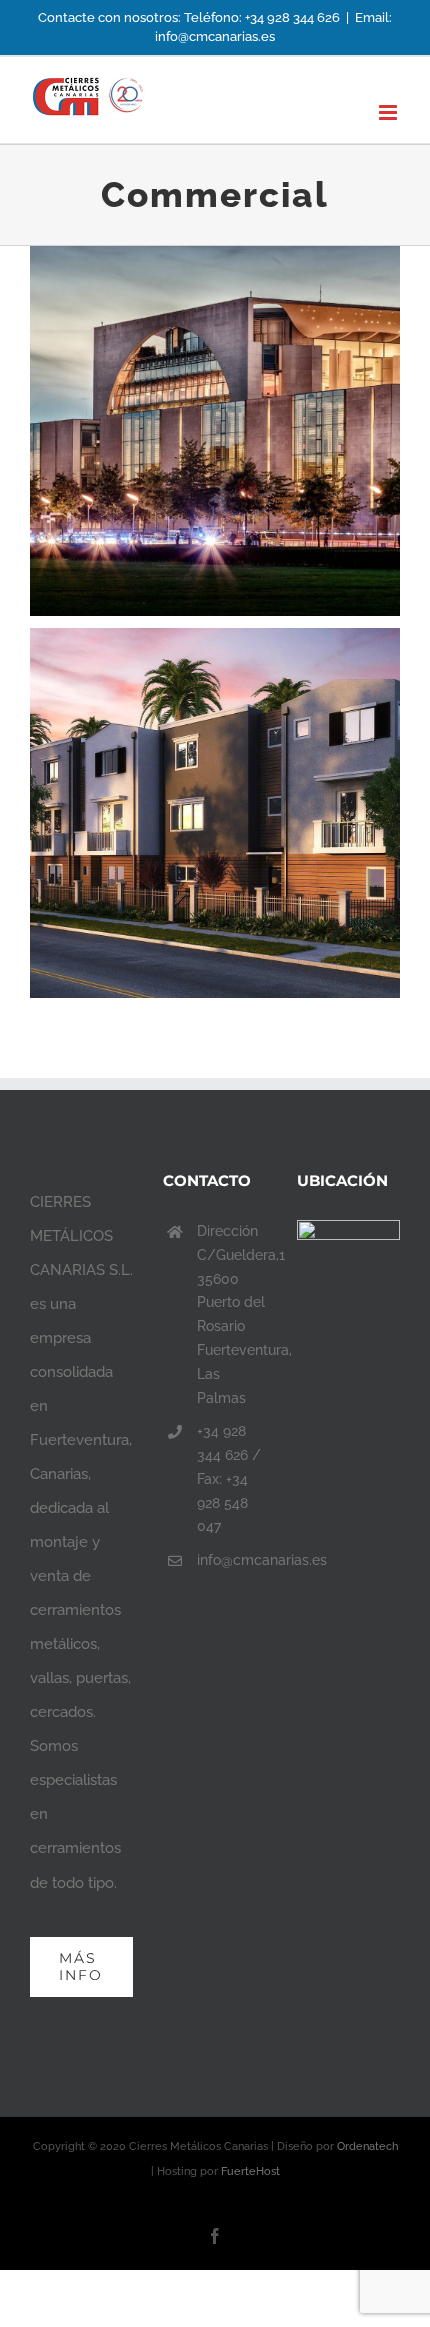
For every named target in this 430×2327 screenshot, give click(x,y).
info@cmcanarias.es (232, 1560)
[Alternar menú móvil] (389, 112)
